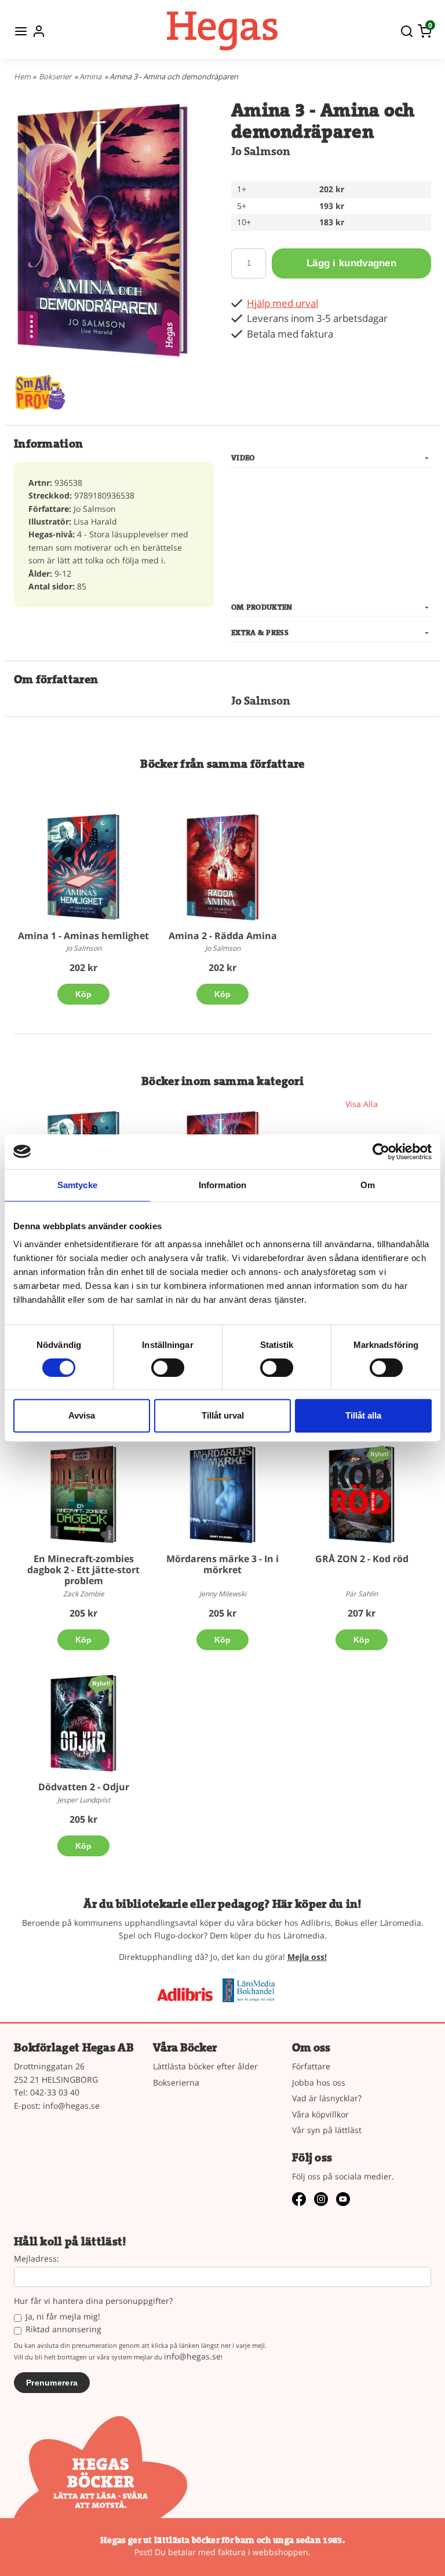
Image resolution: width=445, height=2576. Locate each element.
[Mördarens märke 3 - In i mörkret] (222, 1495)
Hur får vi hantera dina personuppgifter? (93, 2301)
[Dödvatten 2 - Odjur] (101, 1682)
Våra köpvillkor (320, 2114)
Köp (84, 994)
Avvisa (82, 1415)
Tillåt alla (363, 1415)
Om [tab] (368, 1185)
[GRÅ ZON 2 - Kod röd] (379, 1454)
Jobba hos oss (319, 2082)
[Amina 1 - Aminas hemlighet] (83, 867)
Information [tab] (222, 1185)
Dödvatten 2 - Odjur (84, 1787)
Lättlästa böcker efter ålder (205, 2066)
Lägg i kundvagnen (351, 263)
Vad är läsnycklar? (327, 2098)
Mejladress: (37, 2259)
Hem (22, 76)
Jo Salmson (261, 151)
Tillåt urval (223, 1415)
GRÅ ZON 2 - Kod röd (362, 1559)
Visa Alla (362, 1104)
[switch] (168, 1368)
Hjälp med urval (282, 303)
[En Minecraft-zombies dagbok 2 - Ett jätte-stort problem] (83, 1495)
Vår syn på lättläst (327, 2130)
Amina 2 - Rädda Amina (223, 936)
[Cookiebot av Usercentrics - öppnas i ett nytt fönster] (381, 1152)
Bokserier (55, 76)
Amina (90, 76)
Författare (311, 2066)
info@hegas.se (71, 2106)
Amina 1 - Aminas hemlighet (83, 936)
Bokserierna (176, 2082)
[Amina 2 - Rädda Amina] (222, 867)
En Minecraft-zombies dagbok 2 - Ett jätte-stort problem (83, 1570)
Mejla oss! (307, 1957)
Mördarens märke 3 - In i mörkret (222, 1564)
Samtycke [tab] (77, 1185)
